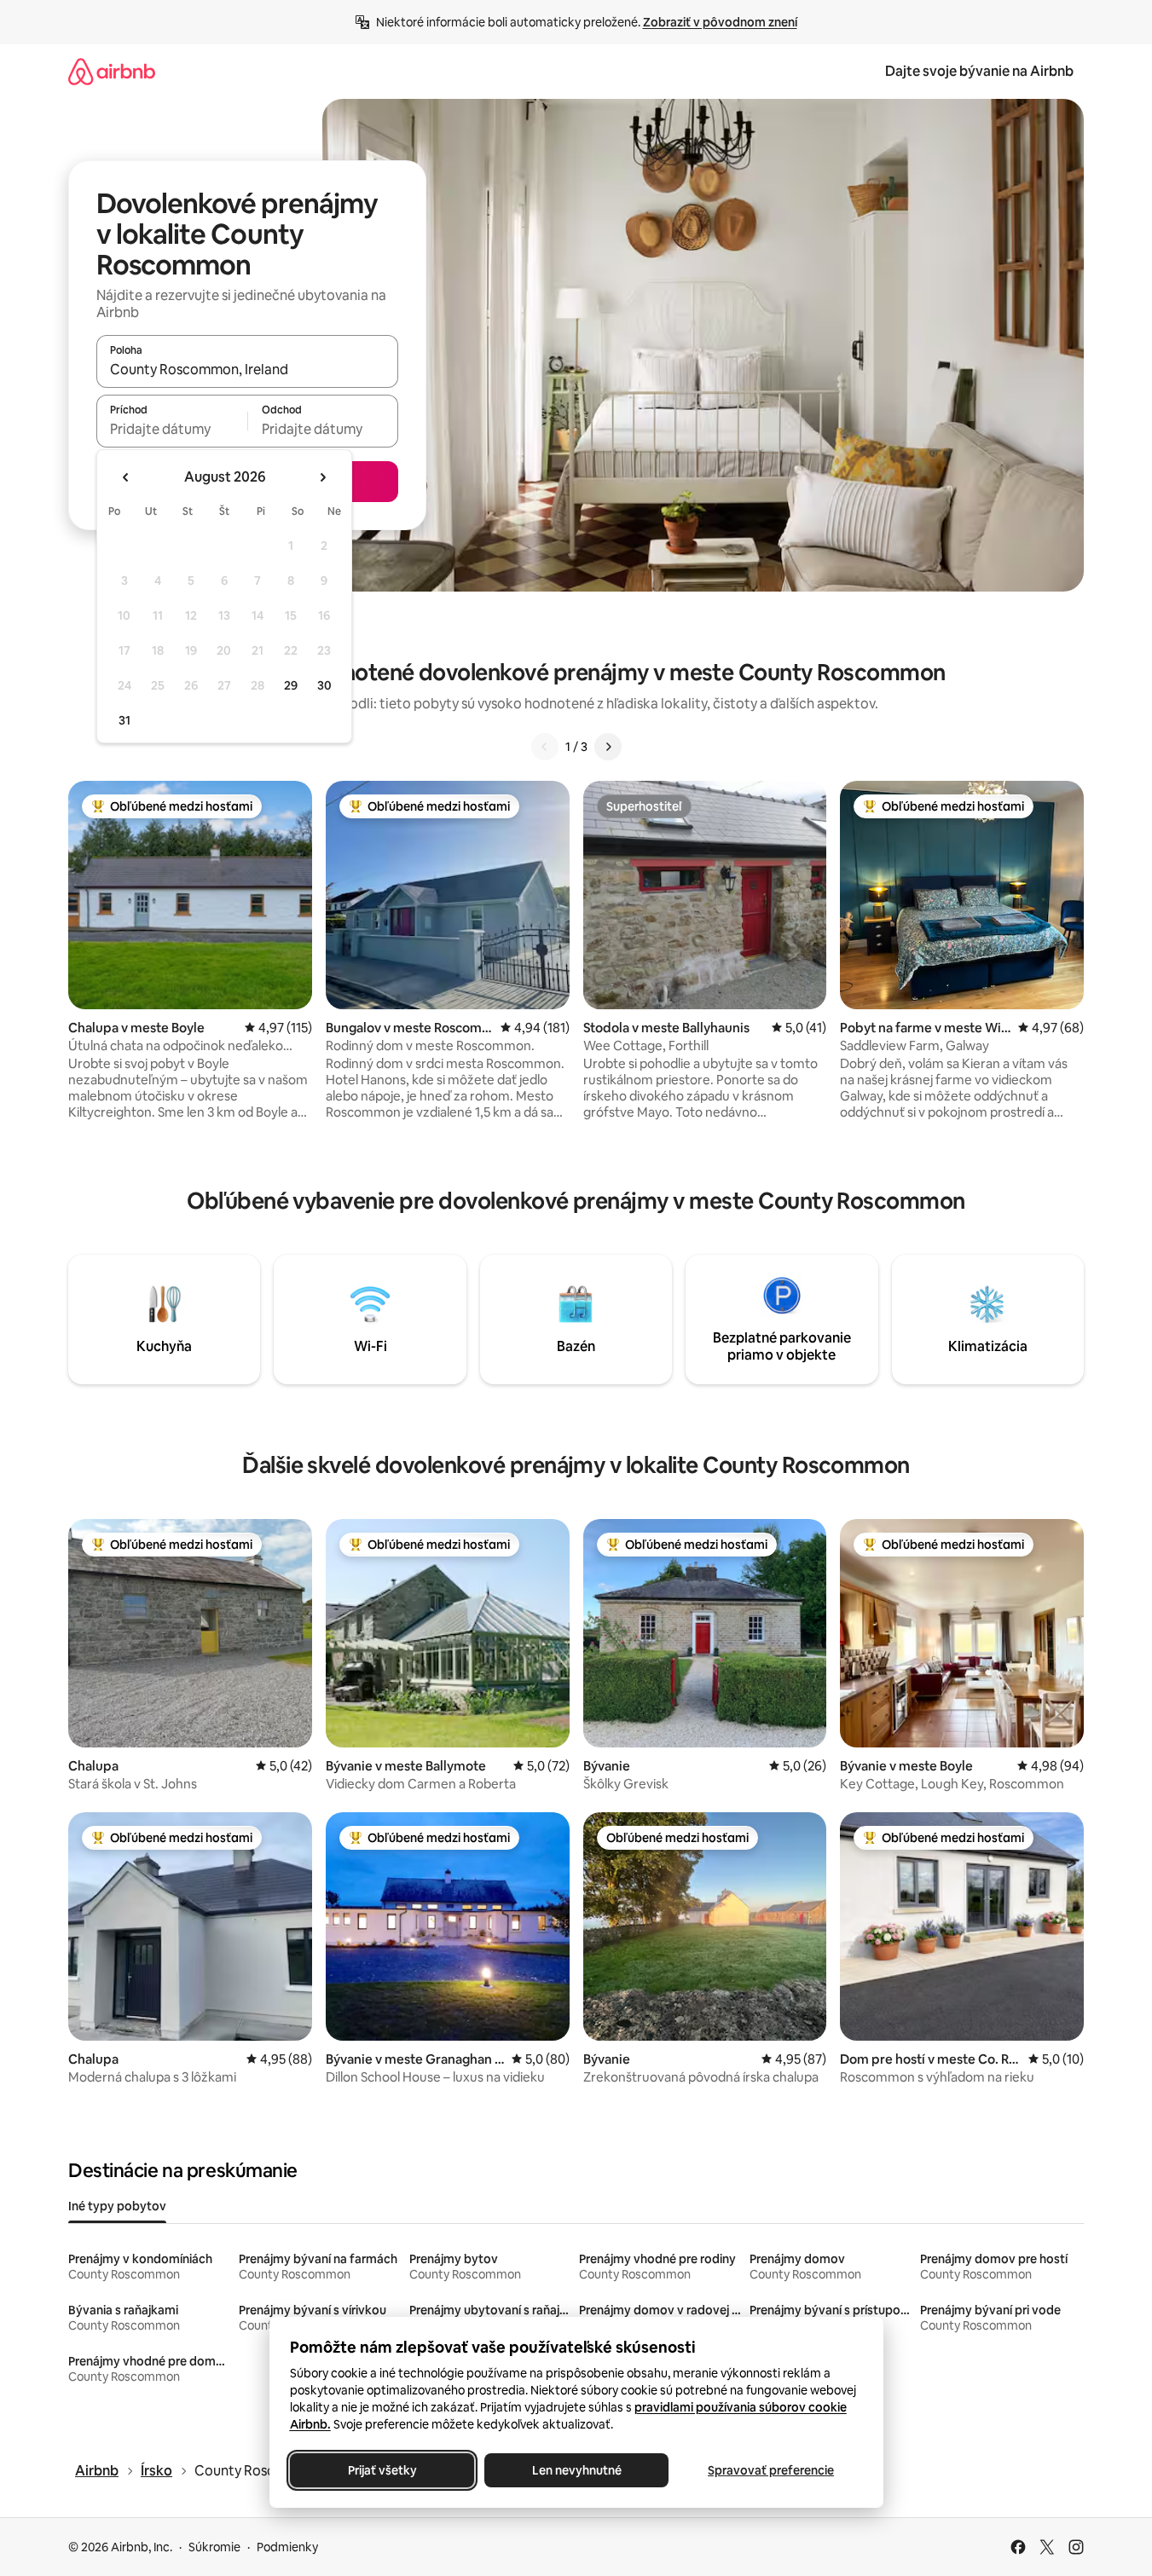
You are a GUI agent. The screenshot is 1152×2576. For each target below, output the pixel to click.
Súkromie (214, 2547)
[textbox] (172, 429)
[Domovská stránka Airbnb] (112, 71)
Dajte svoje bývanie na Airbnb (979, 71)
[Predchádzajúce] (545, 747)
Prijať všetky (382, 2470)
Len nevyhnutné (576, 2470)
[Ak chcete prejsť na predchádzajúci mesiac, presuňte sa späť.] (126, 477)
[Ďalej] (608, 747)
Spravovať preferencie (771, 2470)
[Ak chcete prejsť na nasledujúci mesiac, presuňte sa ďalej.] (322, 477)
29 (291, 685)
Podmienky (287, 2547)
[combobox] (247, 369)
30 (324, 685)
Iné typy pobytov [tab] (117, 2206)
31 (124, 720)
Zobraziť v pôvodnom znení (720, 22)
